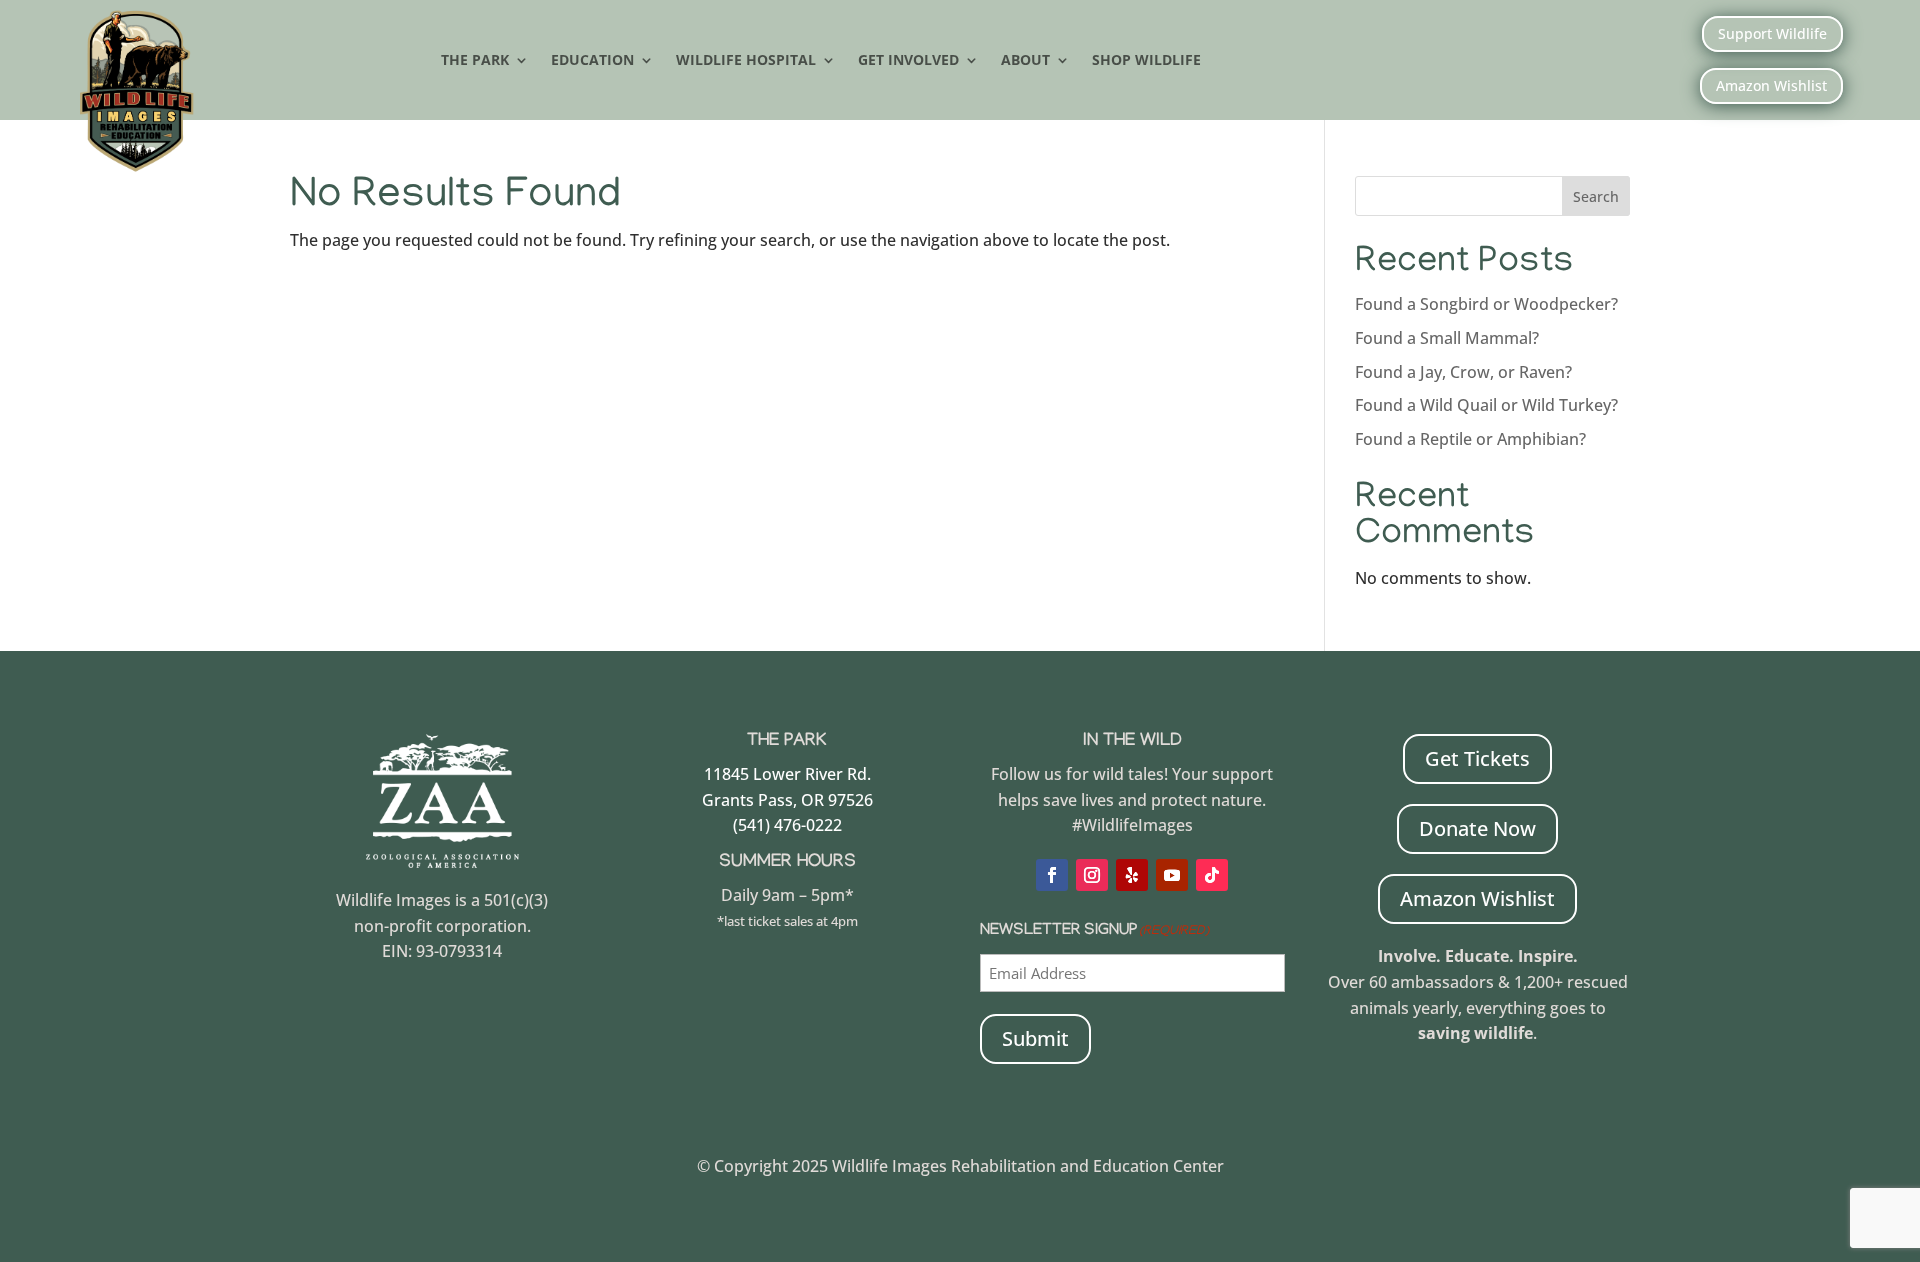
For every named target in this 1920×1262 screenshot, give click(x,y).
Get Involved (908, 61)
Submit (1035, 1038)
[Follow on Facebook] (1052, 875)
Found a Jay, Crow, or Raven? (1463, 372)
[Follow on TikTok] (1212, 875)
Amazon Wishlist (1771, 85)
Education (592, 61)
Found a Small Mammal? (1449, 338)
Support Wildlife (1772, 33)
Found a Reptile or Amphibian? (1470, 439)
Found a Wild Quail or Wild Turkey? (1486, 405)
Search (1596, 196)
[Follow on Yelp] (1132, 875)
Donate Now (1477, 828)
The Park (475, 61)
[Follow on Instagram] (1092, 875)
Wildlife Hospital (746, 61)
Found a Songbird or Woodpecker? (1486, 304)
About (1025, 61)
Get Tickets (1477, 758)
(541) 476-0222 (787, 825)
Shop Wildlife (1146, 61)
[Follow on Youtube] (1172, 875)
